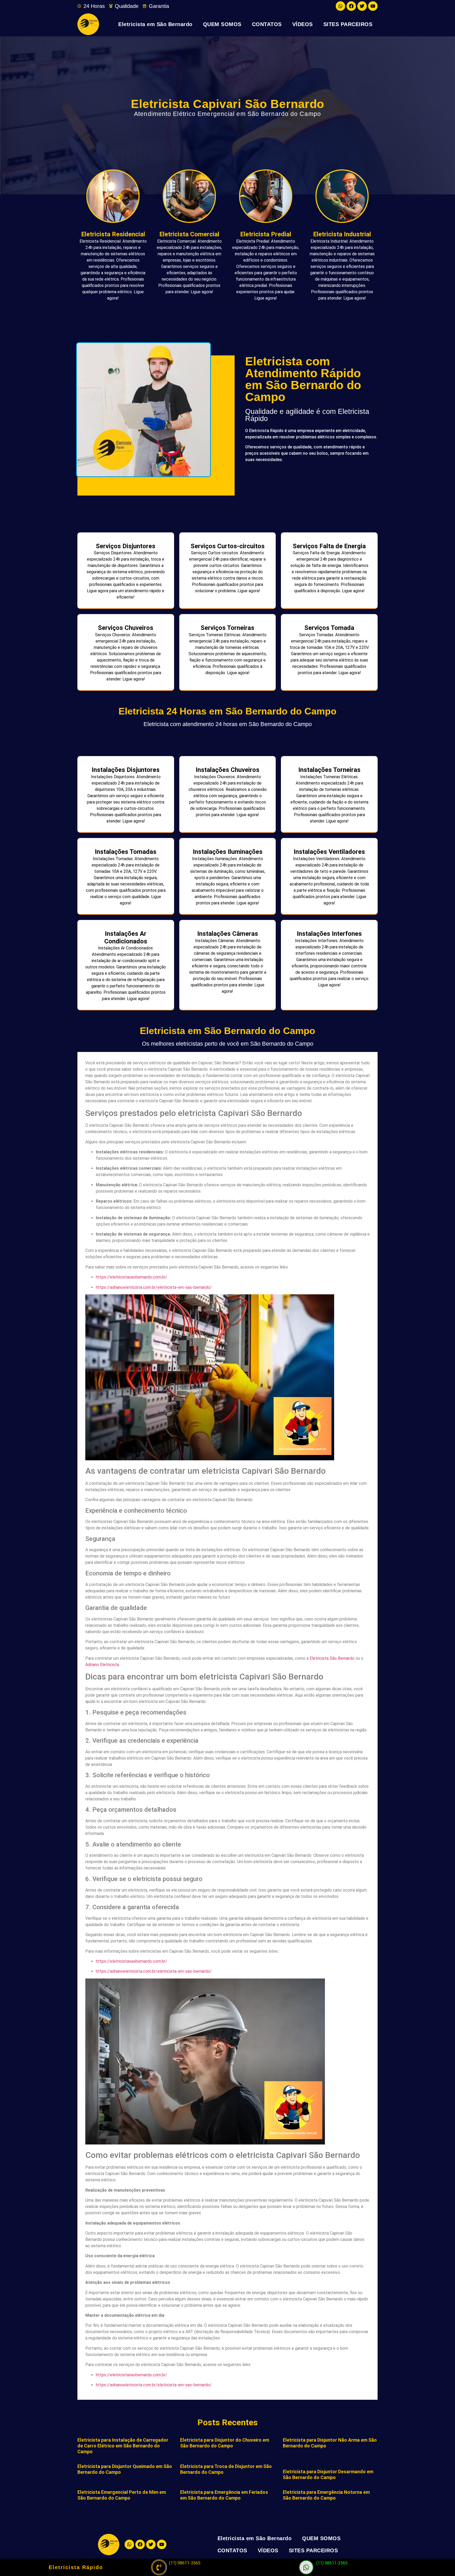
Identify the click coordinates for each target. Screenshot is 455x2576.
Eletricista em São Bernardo (155, 24)
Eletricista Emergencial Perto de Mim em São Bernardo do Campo (122, 2495)
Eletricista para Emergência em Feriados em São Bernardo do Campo (224, 2495)
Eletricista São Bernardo (332, 1658)
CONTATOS (267, 24)
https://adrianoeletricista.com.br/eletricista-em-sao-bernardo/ (154, 1287)
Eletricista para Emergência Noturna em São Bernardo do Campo (326, 2495)
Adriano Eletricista (102, 1665)
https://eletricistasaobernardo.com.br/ (132, 1277)
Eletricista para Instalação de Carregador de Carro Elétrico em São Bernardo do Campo (123, 2446)
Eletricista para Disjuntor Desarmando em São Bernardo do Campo (328, 2474)
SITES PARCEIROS (348, 24)
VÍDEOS (303, 24)
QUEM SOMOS (222, 24)
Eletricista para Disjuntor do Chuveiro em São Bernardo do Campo (225, 2443)
